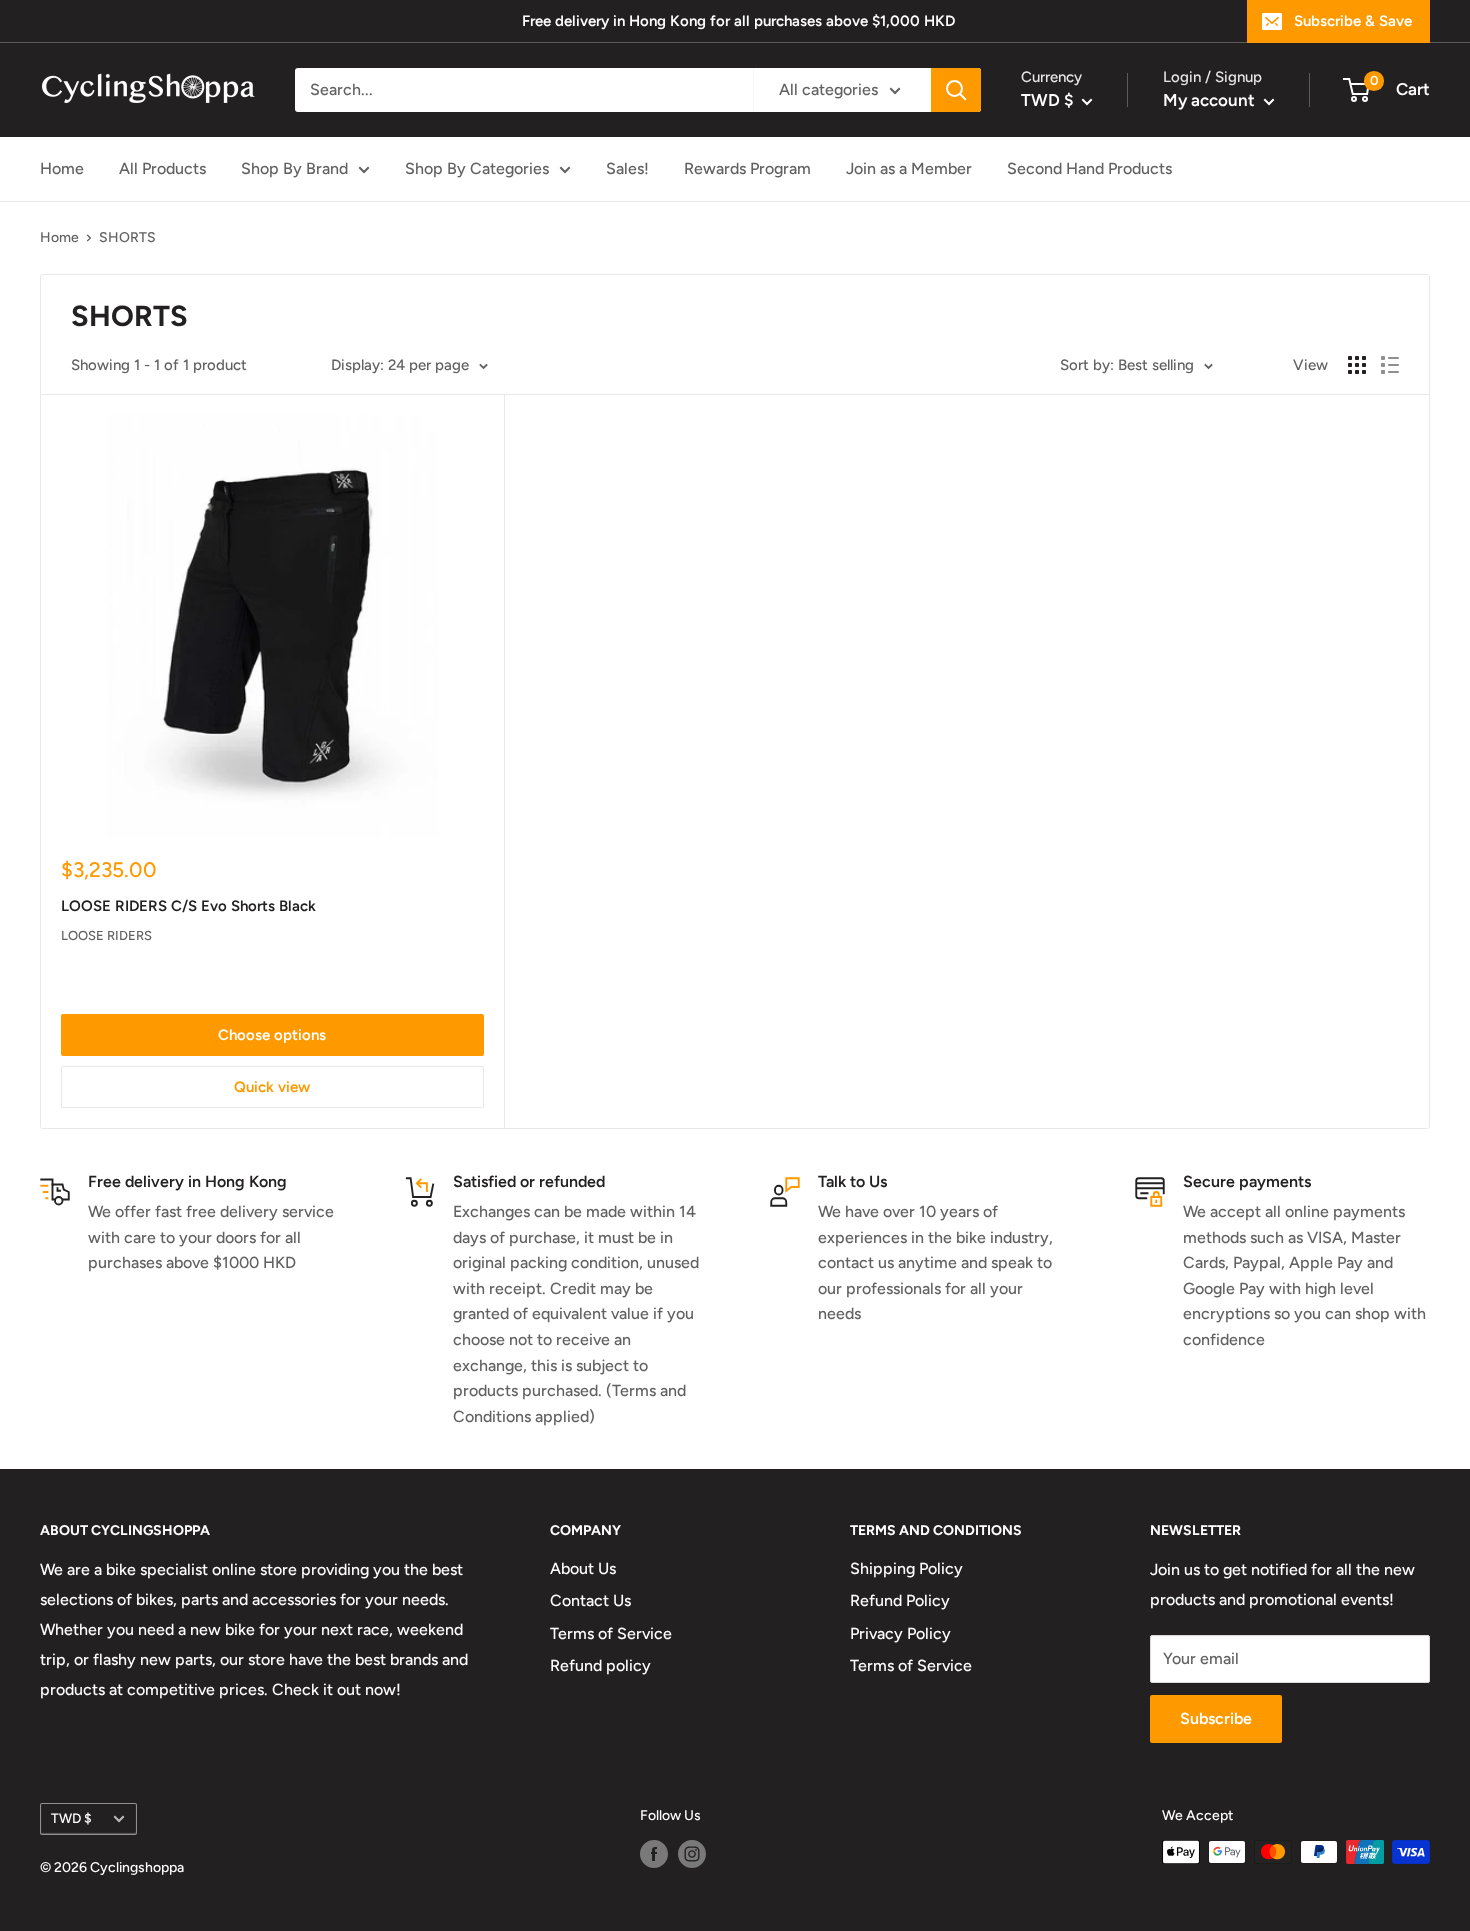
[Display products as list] (1390, 365)
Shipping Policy (906, 1568)
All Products (162, 168)
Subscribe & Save (1353, 21)
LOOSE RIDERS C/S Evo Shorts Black (188, 906)
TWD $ (71, 1818)
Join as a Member (909, 168)
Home (62, 168)
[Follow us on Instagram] (692, 1854)
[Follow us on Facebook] (654, 1854)
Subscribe (1216, 1718)
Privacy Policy (900, 1633)
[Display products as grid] (1357, 365)
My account (1211, 100)
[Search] (956, 90)
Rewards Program (747, 168)
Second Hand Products (1089, 168)
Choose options (272, 1035)
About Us (583, 1568)
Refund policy (600, 1665)
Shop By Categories (477, 168)
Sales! (627, 168)
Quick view (272, 1087)
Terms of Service (611, 1633)
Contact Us (590, 1600)
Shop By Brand (294, 168)
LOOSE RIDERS (106, 935)
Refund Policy (900, 1600)
